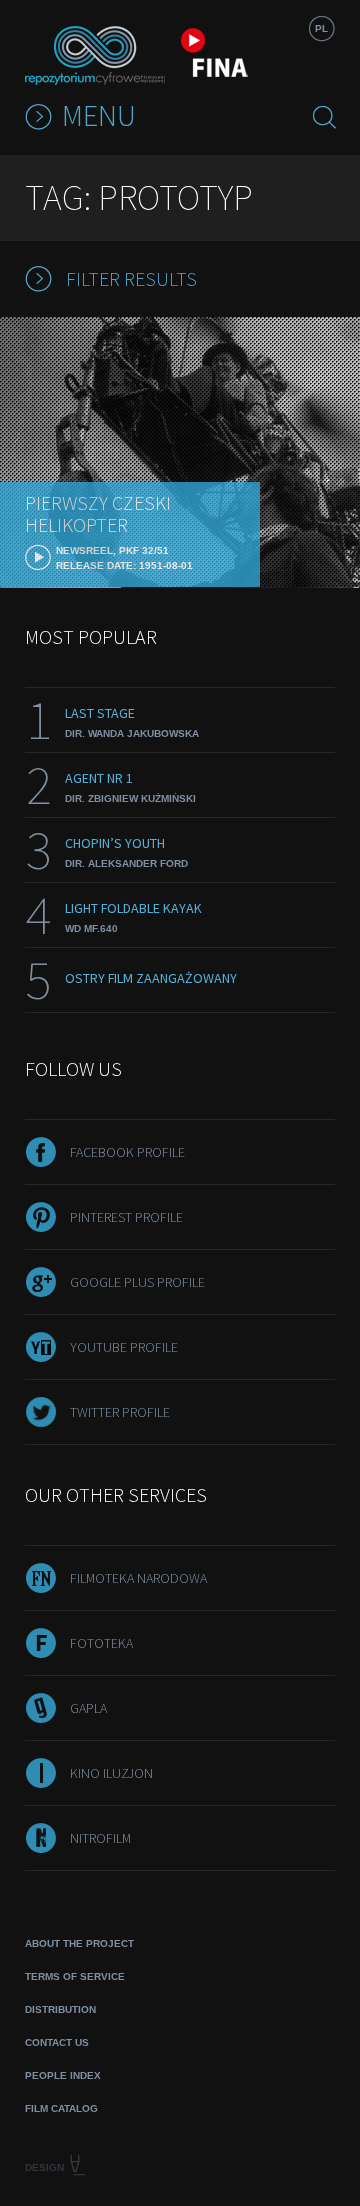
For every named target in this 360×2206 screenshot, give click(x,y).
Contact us (57, 2042)
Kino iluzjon (111, 1773)
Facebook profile (127, 1152)
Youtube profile (124, 1347)
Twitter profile (120, 1412)
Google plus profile (137, 1282)
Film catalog (61, 2108)
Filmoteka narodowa (138, 1578)
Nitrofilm (100, 1838)
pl (321, 28)
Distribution (60, 2009)
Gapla (88, 1708)
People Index (63, 2075)
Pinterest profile (126, 1217)
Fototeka (101, 1643)
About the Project (79, 1943)
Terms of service (75, 1976)
